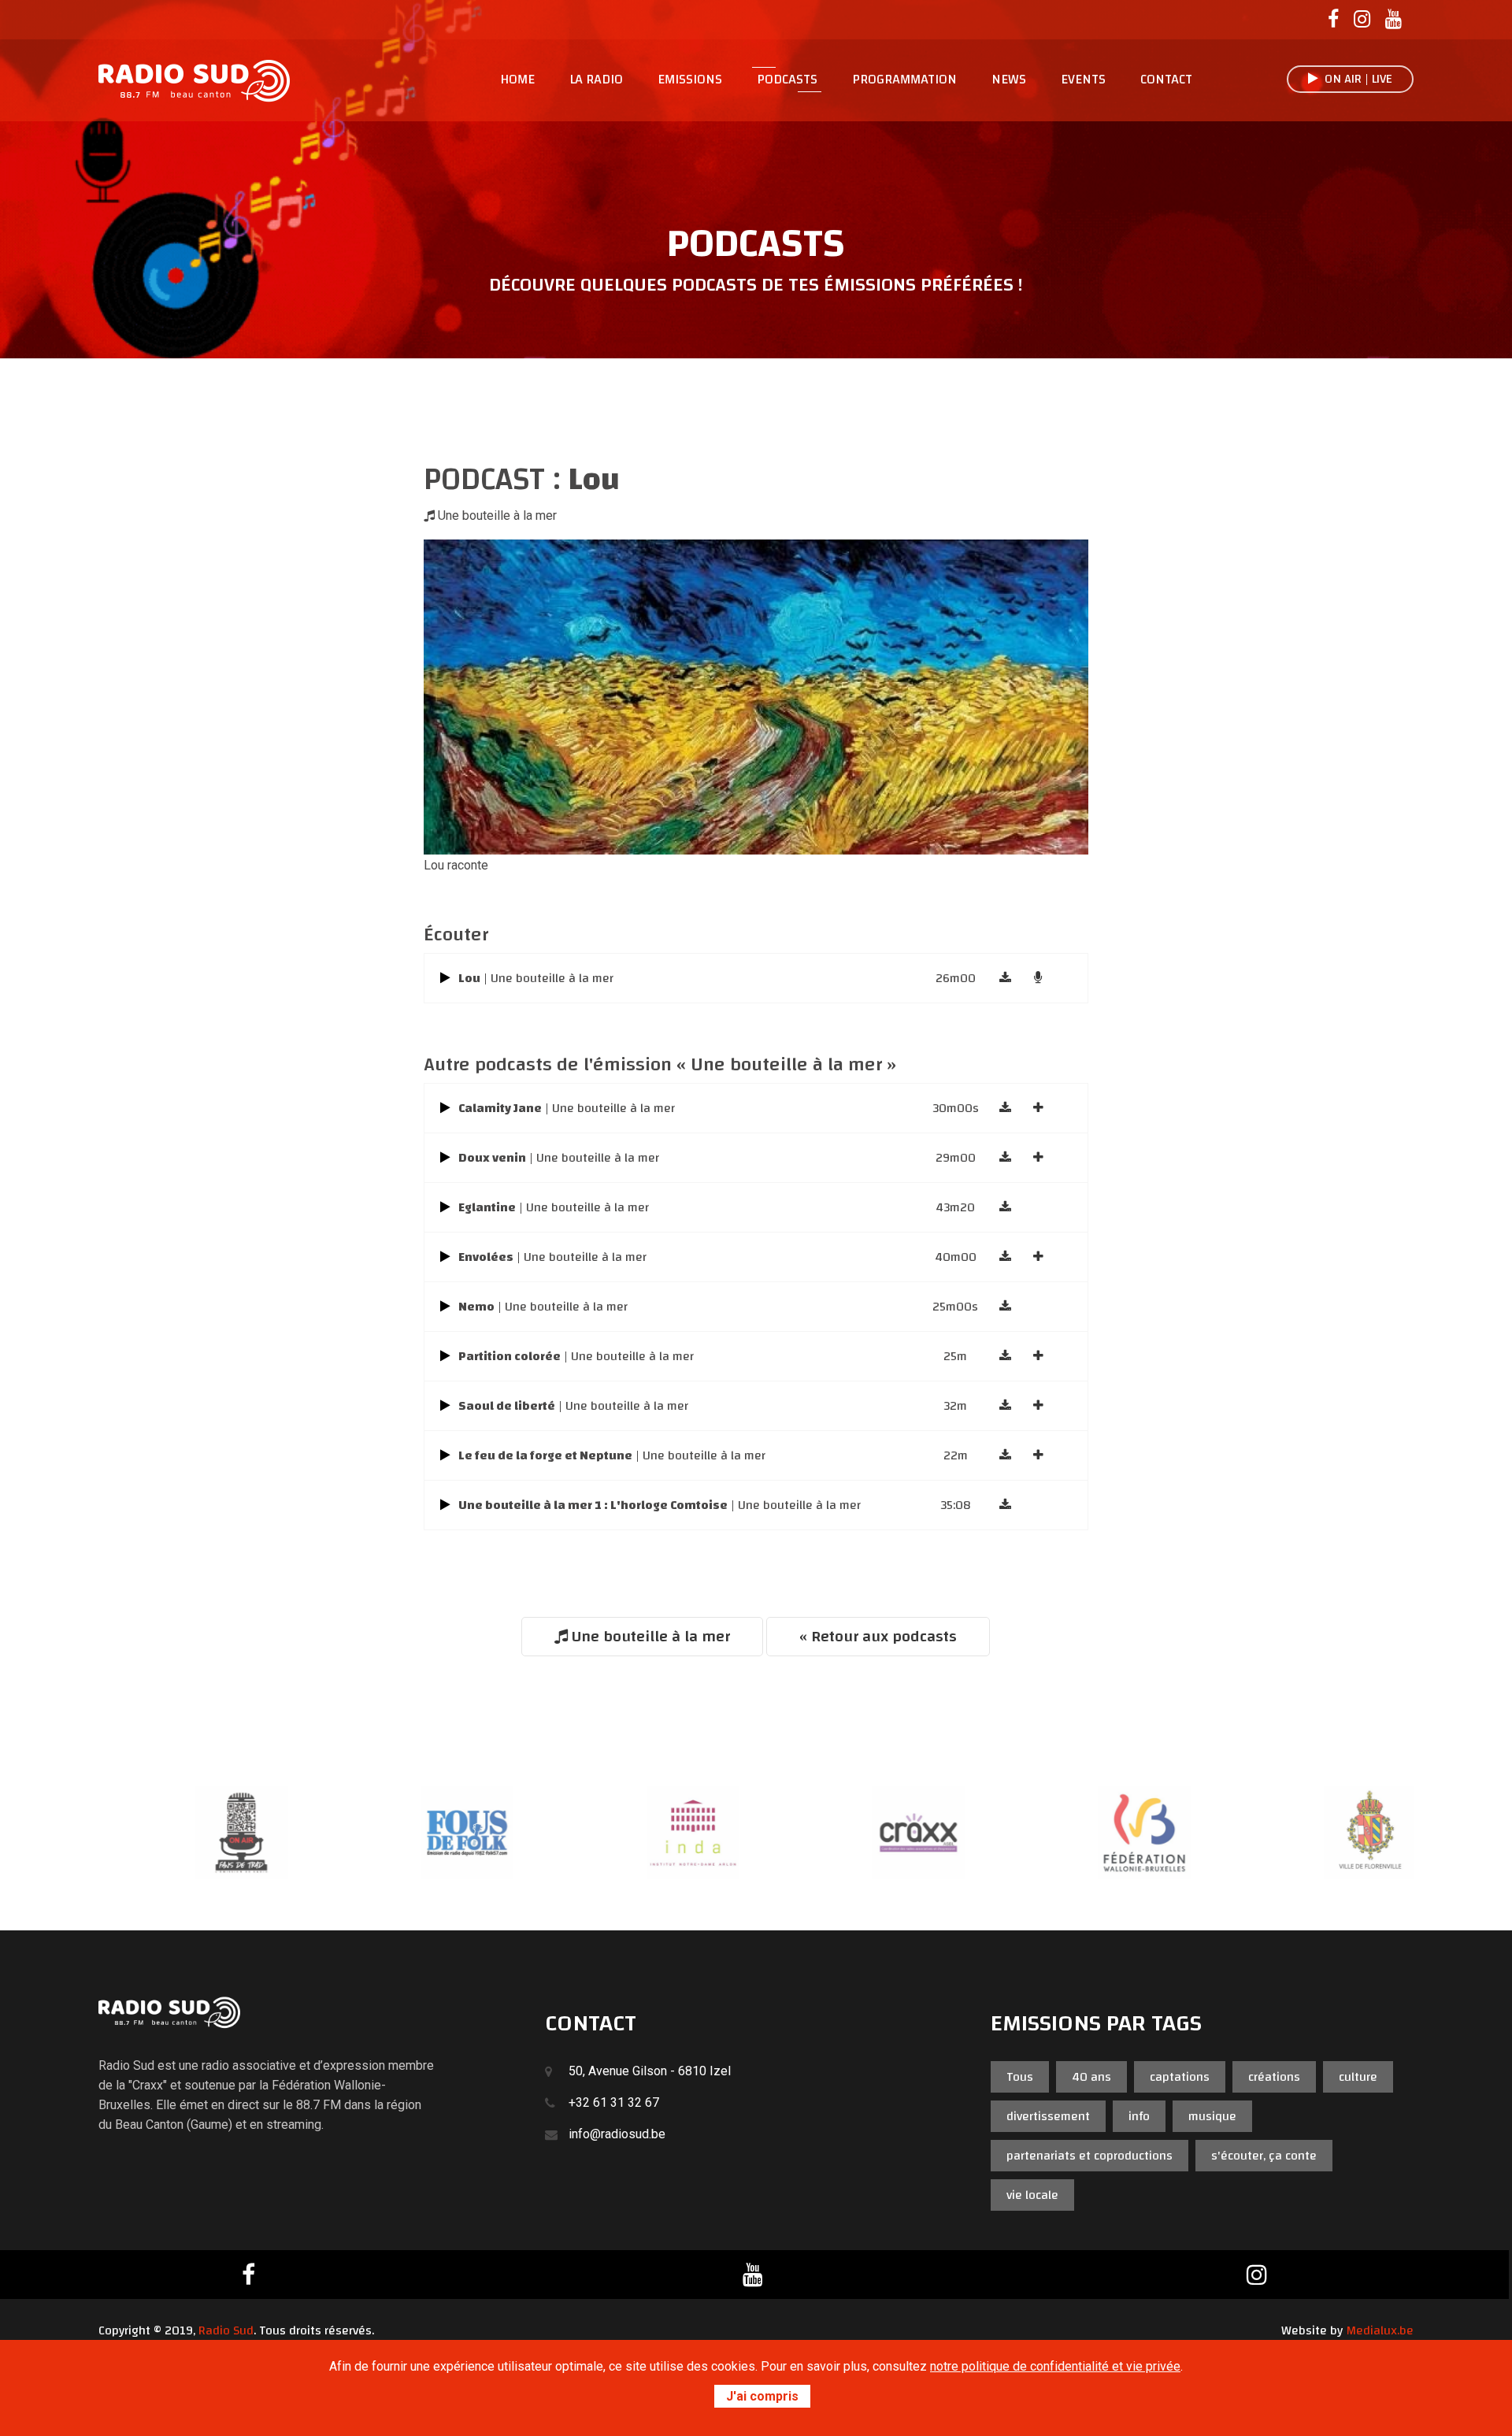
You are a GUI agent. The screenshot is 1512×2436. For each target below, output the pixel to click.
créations (1274, 2077)
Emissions (690, 80)
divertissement (1048, 2116)
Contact (1166, 80)
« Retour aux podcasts (878, 1636)
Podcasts (787, 80)
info (1139, 2116)
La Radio (596, 80)
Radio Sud (226, 2330)
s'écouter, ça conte (1264, 2156)
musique (1212, 2116)
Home (517, 80)
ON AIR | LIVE (1355, 79)
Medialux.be (1380, 2330)
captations (1180, 2077)
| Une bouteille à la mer (536, 978)
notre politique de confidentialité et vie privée (1055, 2366)
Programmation (904, 80)
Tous (1020, 2077)
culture (1358, 2077)
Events (1083, 80)
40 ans (1091, 2077)
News (1009, 80)
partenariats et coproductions (1090, 2156)
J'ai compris (762, 2396)
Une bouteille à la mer (649, 1636)
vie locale (1032, 2195)
